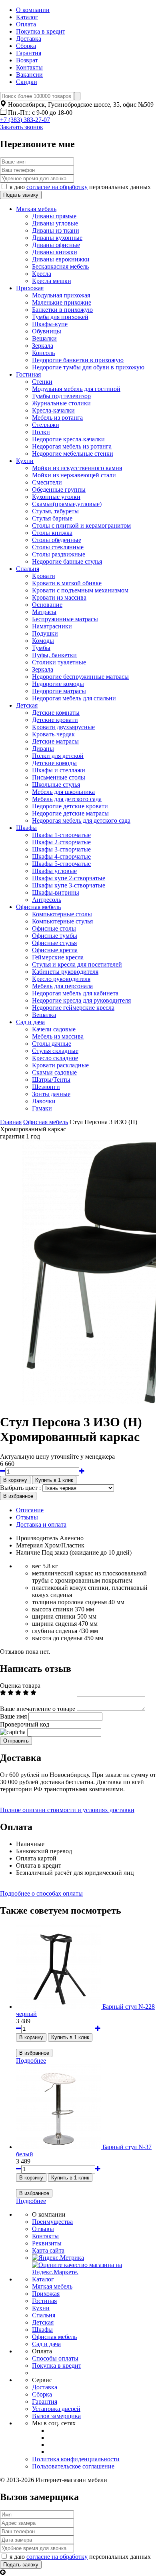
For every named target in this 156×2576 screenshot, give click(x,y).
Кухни (25, 461)
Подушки (45, 633)
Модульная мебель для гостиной (76, 389)
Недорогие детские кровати (70, 806)
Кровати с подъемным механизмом (80, 590)
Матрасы (44, 612)
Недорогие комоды (58, 684)
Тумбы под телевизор (61, 396)
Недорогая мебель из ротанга (72, 446)
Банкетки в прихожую (62, 310)
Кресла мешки (52, 281)
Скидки (27, 82)
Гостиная (28, 374)
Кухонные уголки (56, 497)
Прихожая (30, 288)
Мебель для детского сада (67, 799)
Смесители (47, 482)
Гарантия (29, 53)
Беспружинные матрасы (65, 619)
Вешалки (44, 338)
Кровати (44, 576)
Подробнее (31, 2061)
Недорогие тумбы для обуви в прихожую (88, 367)
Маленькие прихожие (62, 302)
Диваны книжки (55, 252)
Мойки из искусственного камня (77, 468)
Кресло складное (55, 1058)
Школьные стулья (56, 785)
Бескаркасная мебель (60, 266)
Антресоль (47, 900)
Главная (11, 1122)
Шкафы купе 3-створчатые (69, 885)
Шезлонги (46, 1087)
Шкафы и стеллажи (59, 770)
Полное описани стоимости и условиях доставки (67, 1810)
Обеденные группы (59, 489)
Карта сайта (48, 2250)
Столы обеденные (57, 540)
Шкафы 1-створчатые (61, 835)
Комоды (43, 641)
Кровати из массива (59, 597)
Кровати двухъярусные (63, 727)
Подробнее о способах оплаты (41, 1893)
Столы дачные (52, 1044)
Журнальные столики (61, 403)
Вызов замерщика (56, 2416)
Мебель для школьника (63, 792)
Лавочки (44, 1101)
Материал (29, 1545)
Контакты (29, 67)
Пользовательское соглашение (73, 2466)
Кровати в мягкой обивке (67, 583)
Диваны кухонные (57, 238)
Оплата (26, 24)
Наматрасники (52, 626)
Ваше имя (13, 1716)
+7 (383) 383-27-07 (25, 120)
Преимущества (52, 2222)
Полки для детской (58, 756)
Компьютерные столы (62, 914)
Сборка (26, 46)
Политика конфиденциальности (76, 2459)
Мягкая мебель (36, 209)
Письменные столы (59, 777)
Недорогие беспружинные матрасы (80, 677)
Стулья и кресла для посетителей (77, 964)
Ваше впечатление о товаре (38, 1709)
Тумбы (41, 648)
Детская (27, 705)
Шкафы (26, 828)
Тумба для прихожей (60, 317)
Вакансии (29, 75)
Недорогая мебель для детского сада (81, 820)
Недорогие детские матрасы (70, 813)
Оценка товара (20, 1686)
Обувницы (47, 331)
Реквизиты (47, 2243)
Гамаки (42, 1108)
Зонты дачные (51, 1094)
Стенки (42, 382)
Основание (47, 605)
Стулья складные (55, 1051)
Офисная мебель (38, 907)
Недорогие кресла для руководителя (81, 1000)
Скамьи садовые (54, 1072)
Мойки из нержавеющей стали (74, 475)
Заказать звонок (22, 127)
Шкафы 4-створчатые (61, 856)
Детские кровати (55, 720)
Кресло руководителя (61, 979)
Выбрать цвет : (20, 1488)
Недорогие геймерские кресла (73, 1008)
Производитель (37, 1538)
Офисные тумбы (55, 936)
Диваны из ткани (56, 230)
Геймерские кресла (58, 957)
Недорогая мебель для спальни (74, 698)
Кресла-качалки (53, 410)
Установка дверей (56, 2409)
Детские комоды (54, 763)
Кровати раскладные (60, 1065)
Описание (30, 1510)
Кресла (42, 274)
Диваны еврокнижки (61, 259)
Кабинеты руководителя (65, 972)
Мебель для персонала (62, 986)
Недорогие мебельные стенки (73, 454)
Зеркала (43, 346)
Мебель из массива (58, 1036)
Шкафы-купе (50, 324)
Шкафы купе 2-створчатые (69, 878)
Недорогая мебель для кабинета (75, 993)
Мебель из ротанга (57, 418)
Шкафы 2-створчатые (61, 842)
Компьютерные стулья (62, 921)
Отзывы (27, 1517)
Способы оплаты (55, 2358)
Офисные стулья (54, 943)
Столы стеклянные (58, 547)
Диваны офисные (56, 245)
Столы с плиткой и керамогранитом (81, 525)
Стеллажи (46, 425)
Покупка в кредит (41, 31)
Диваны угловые (55, 223)
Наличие (28, 1552)
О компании (33, 10)
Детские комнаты (56, 713)
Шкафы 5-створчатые (61, 864)
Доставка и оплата (41, 1524)
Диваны (43, 749)
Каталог (27, 17)
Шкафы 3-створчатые (61, 849)
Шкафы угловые (54, 871)
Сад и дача (30, 1022)
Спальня (28, 569)
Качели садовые (54, 1029)
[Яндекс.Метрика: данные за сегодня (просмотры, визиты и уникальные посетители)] (58, 2258)
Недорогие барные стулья (67, 561)
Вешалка (44, 1015)
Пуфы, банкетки (54, 655)
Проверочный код (25, 1724)
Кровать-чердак (53, 734)
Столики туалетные (59, 662)
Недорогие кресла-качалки (68, 439)
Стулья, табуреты (55, 511)
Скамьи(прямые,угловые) (67, 504)
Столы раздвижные (59, 554)
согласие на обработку (57, 187)
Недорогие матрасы (59, 691)
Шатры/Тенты (51, 1080)
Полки (41, 432)
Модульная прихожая (61, 295)
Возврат (27, 60)
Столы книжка (52, 533)
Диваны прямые (54, 216)
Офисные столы (54, 928)
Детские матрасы (55, 741)
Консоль (43, 353)
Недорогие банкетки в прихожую (78, 360)
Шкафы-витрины (56, 892)
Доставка (29, 39)
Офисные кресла (55, 950)
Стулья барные (52, 518)
